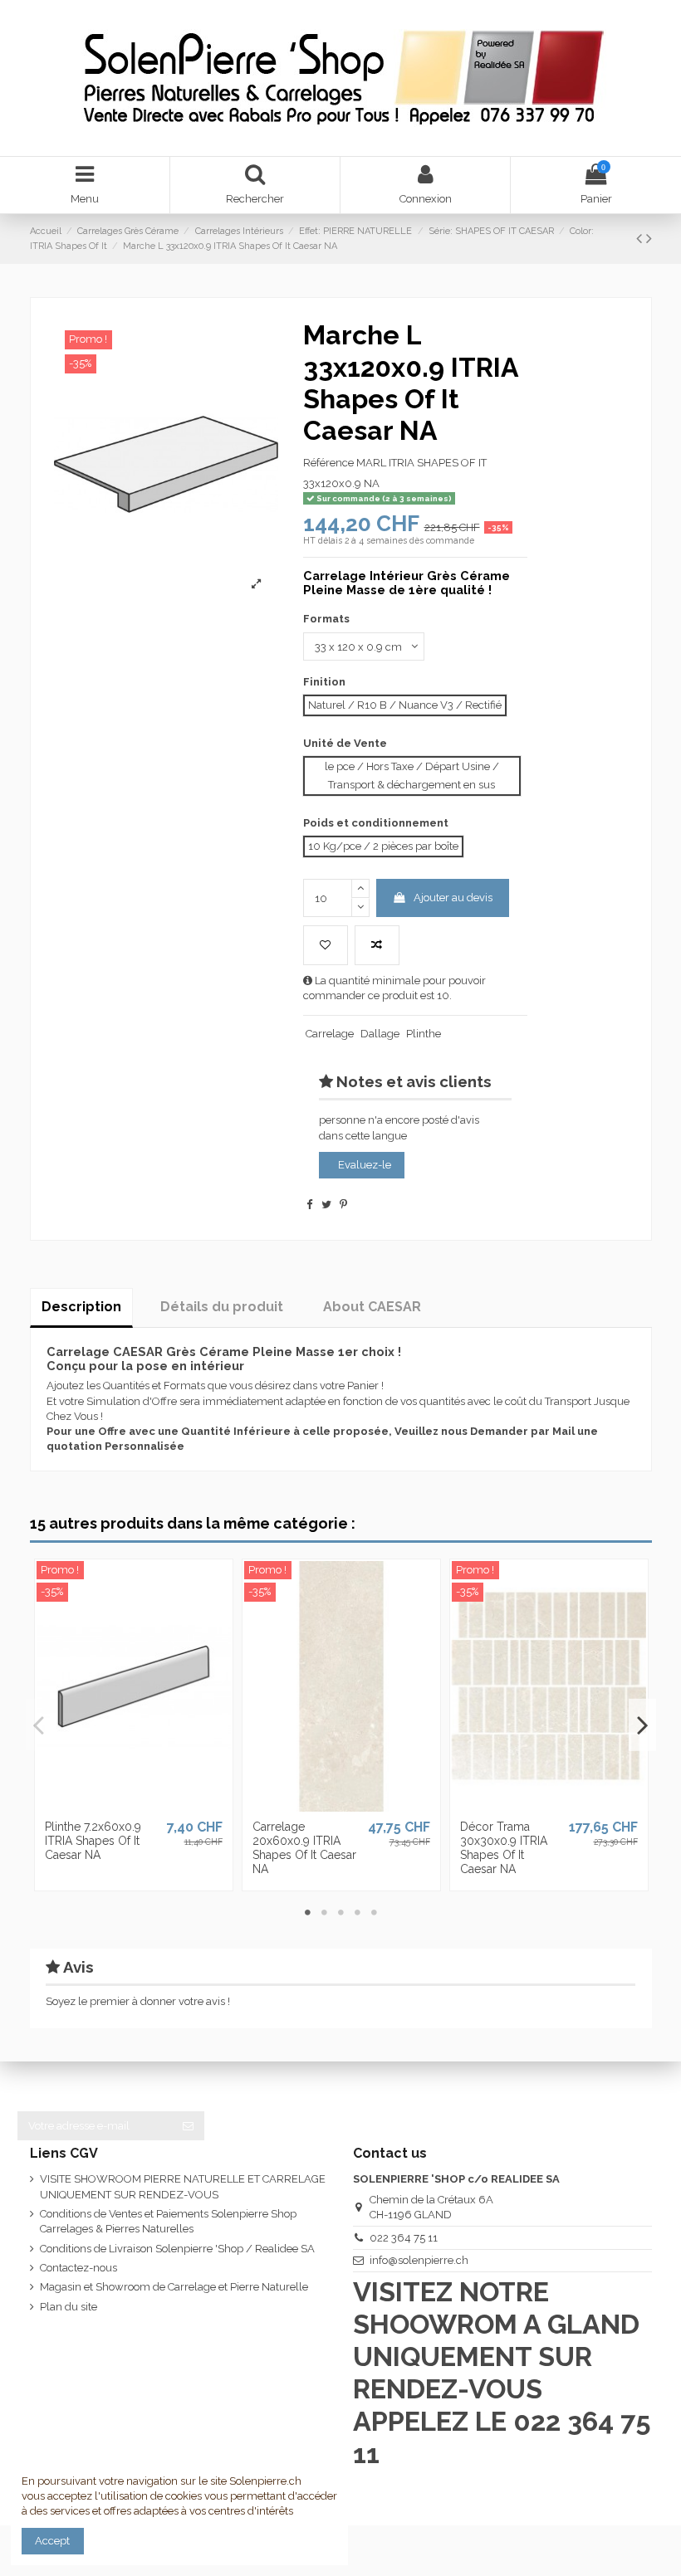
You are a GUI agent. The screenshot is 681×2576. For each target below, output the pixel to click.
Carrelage (330, 1034)
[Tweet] (326, 1205)
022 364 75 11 (404, 2238)
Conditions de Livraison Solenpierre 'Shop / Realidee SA (177, 2249)
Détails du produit (222, 1307)
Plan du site (69, 2307)
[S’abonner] (188, 2126)
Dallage (380, 1034)
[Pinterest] (343, 1205)
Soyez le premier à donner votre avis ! (138, 2001)
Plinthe (424, 1034)
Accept (52, 2541)
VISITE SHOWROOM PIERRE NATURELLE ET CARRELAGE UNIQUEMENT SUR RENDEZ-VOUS (183, 2186)
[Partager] (309, 1205)
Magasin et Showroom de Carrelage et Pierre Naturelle (174, 2287)
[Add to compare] (377, 945)
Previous (39, 1725)
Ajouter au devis (453, 898)
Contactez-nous (78, 2268)
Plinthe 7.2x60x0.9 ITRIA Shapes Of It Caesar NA (93, 1841)
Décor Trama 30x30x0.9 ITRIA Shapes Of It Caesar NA (504, 1847)
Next (642, 1725)
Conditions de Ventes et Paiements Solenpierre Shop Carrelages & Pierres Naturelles (168, 2221)
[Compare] (133, 1807)
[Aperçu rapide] (155, 1807)
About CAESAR (372, 1307)
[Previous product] (641, 239)
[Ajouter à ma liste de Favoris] (326, 945)
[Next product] (649, 239)
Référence (328, 463)
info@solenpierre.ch (419, 2260)
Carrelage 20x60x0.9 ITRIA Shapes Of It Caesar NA (304, 1847)
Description (81, 1307)
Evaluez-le (365, 1165)
